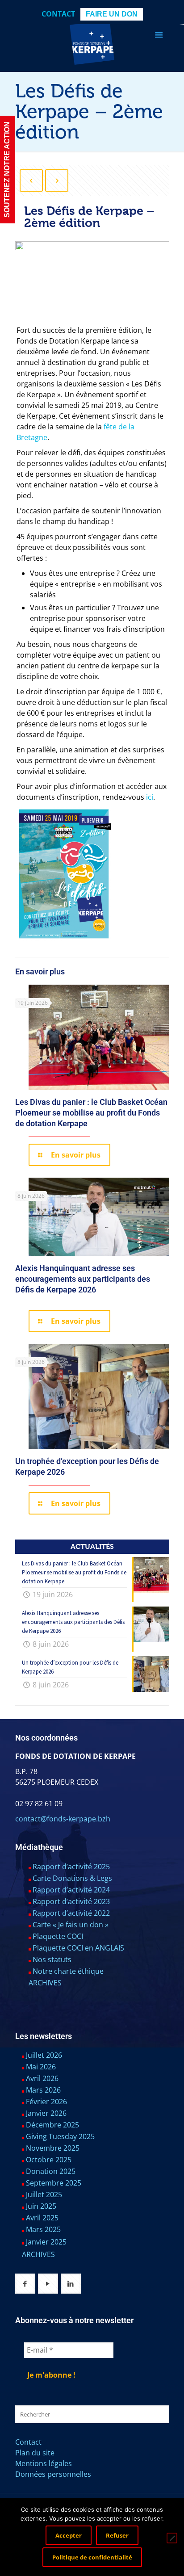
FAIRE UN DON (112, 14)
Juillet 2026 (44, 2055)
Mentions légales (44, 2463)
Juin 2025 (41, 2206)
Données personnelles (53, 2474)
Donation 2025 (51, 2171)
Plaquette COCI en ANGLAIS (78, 1948)
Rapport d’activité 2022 (71, 1913)
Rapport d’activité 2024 (71, 1890)
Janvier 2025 (46, 2242)
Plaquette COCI (58, 1936)
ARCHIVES (45, 1983)
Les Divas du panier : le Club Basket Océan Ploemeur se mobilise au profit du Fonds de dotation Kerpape (91, 1113)
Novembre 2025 (53, 2148)
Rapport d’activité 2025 (71, 1867)
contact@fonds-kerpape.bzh (63, 1819)
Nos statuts (52, 1959)
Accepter (69, 2535)
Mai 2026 (41, 2067)
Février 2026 (46, 2102)
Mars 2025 (43, 2229)
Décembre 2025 (52, 2125)
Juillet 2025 (44, 2194)
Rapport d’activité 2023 (71, 1901)
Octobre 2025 (49, 2160)
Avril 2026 (42, 2078)
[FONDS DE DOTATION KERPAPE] (92, 42)
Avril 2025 (42, 2218)
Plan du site (35, 2453)
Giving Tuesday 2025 (60, 2136)
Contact (58, 14)
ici (150, 797)
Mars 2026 (43, 2090)
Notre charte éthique (68, 1971)
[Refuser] (172, 2538)
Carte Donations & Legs (72, 1878)
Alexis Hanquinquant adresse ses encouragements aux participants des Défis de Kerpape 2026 (83, 1279)
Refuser (117, 2535)
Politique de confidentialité (92, 2557)
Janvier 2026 (46, 2113)
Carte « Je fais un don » (71, 1925)
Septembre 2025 (54, 2183)
